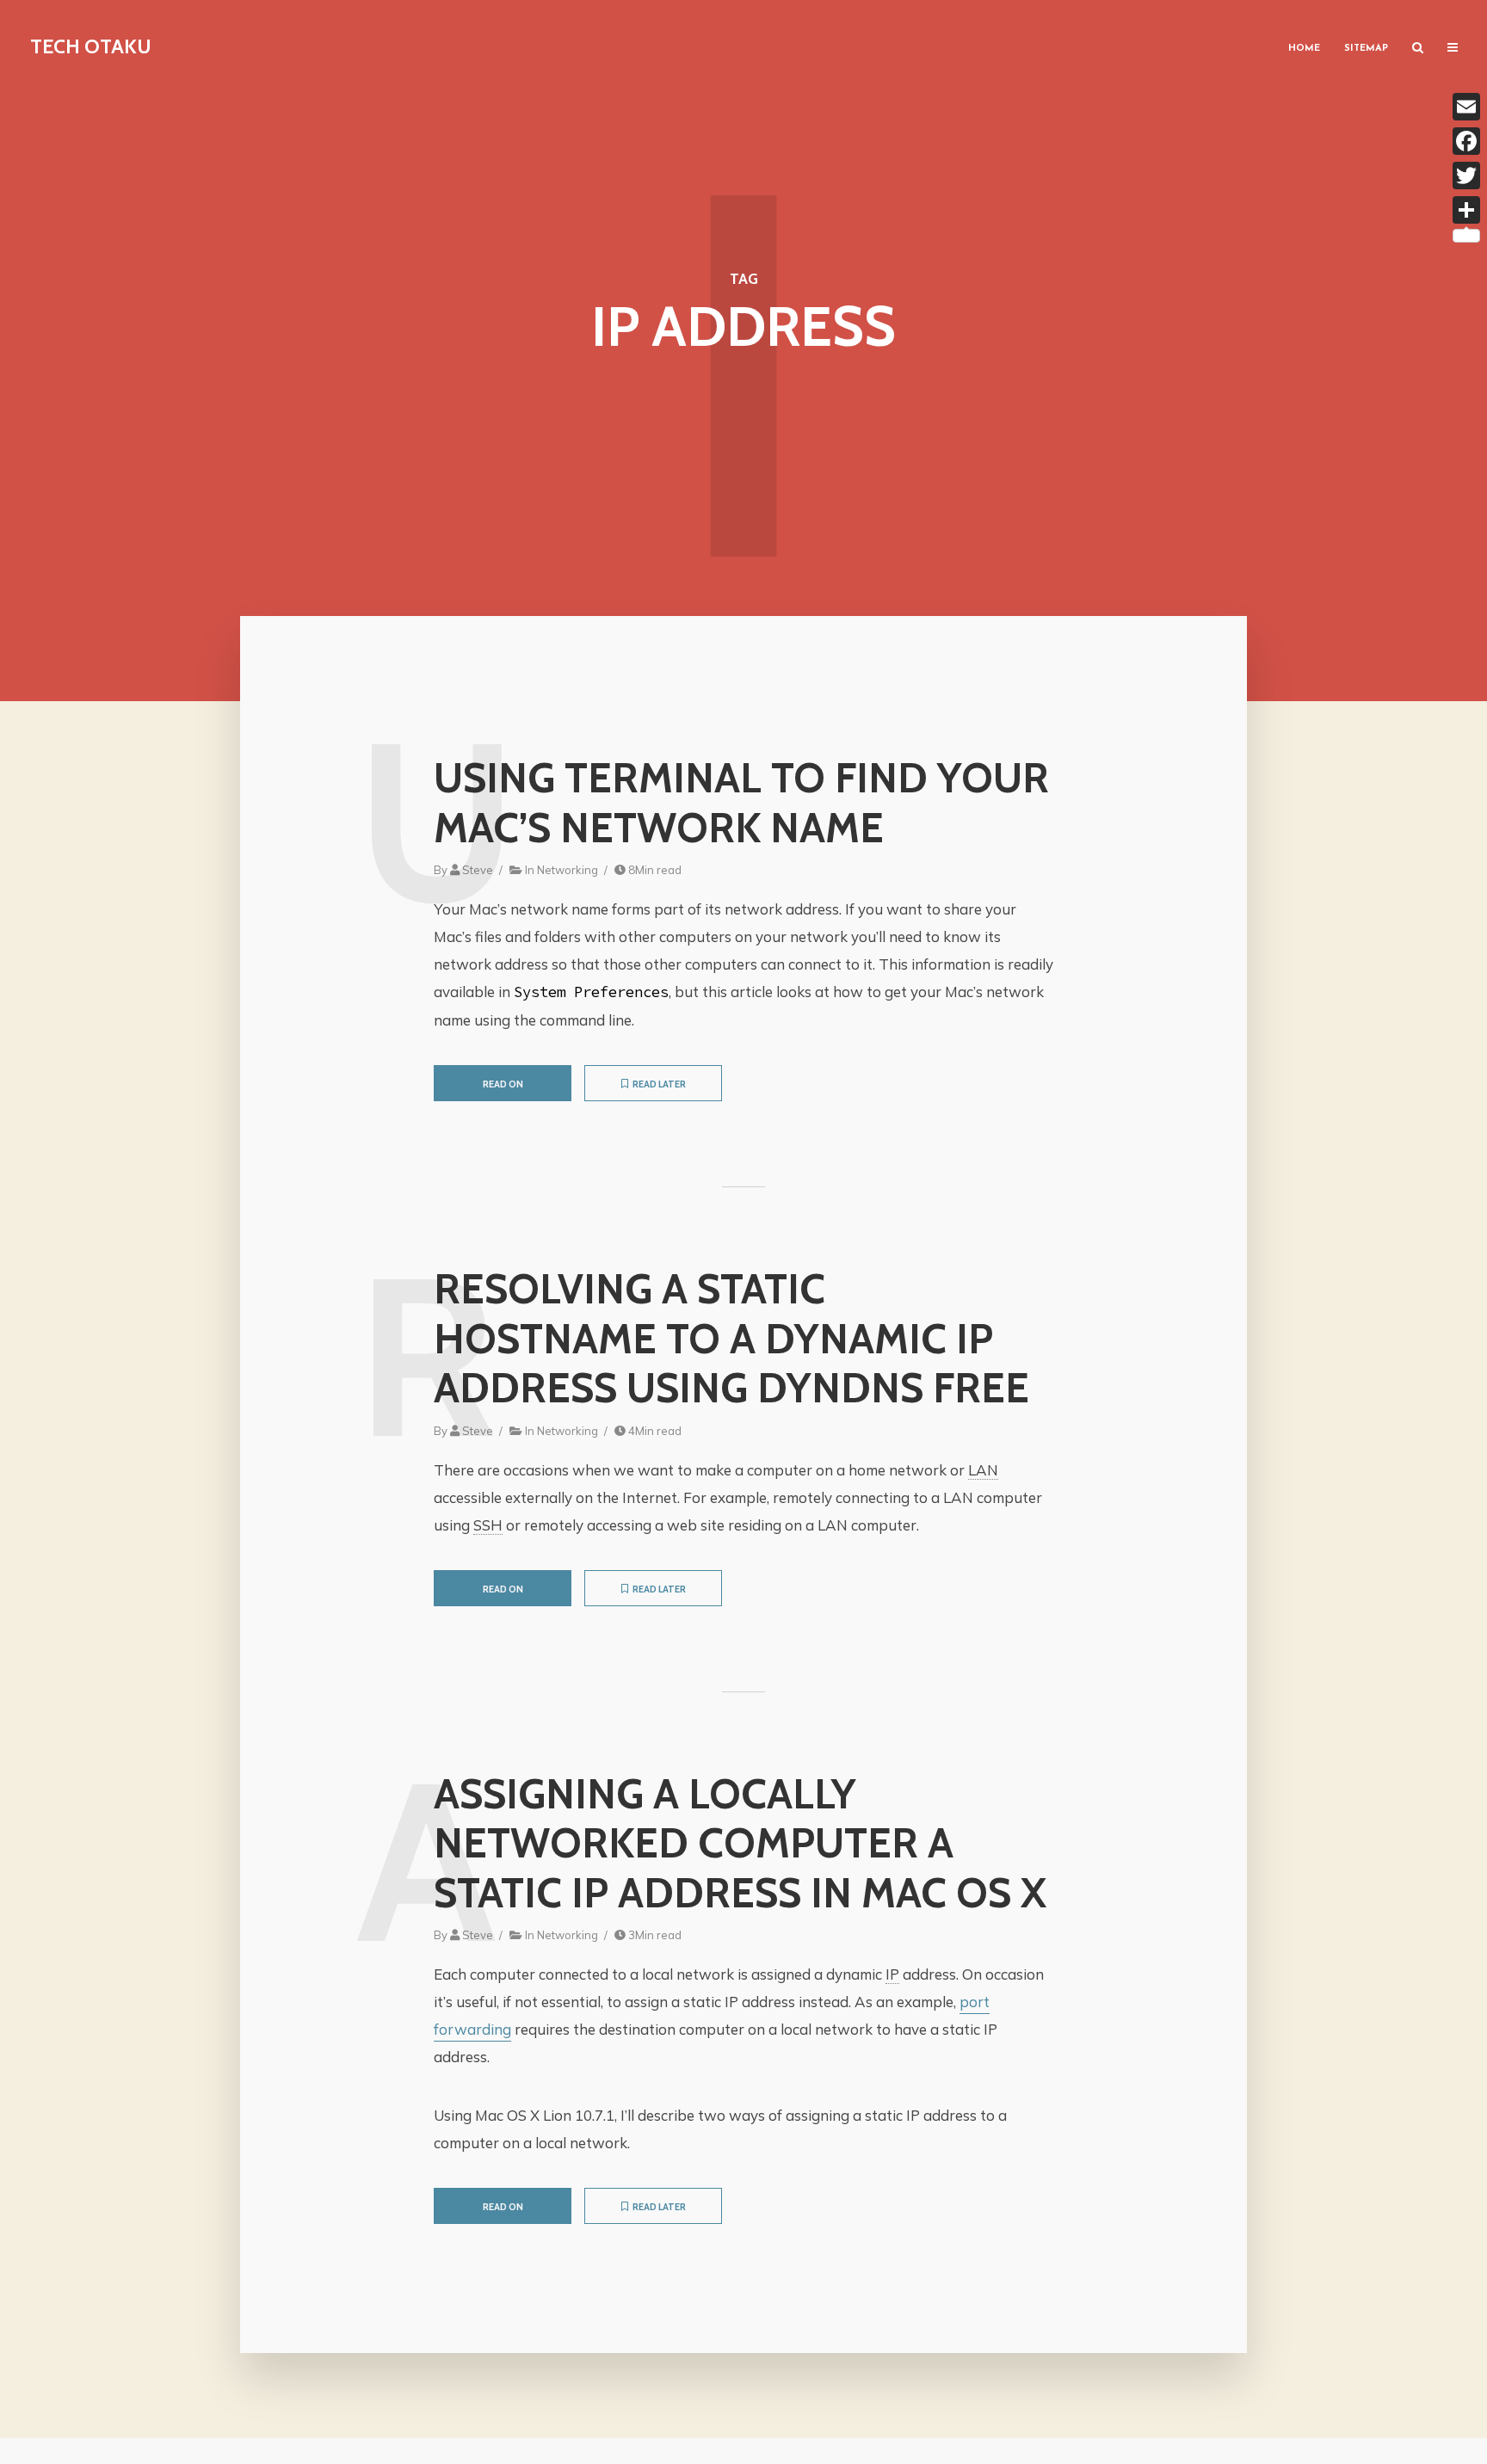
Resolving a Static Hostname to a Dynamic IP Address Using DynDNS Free (731, 1339)
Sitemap (1366, 49)
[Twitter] (1466, 176)
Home (1304, 49)
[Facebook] (1466, 141)
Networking (568, 870)
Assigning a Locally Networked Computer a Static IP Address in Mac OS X (740, 1844)
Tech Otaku (91, 46)
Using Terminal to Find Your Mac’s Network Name (741, 803)
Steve (478, 870)
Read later (659, 1084)
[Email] (1466, 107)
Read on (503, 1084)
